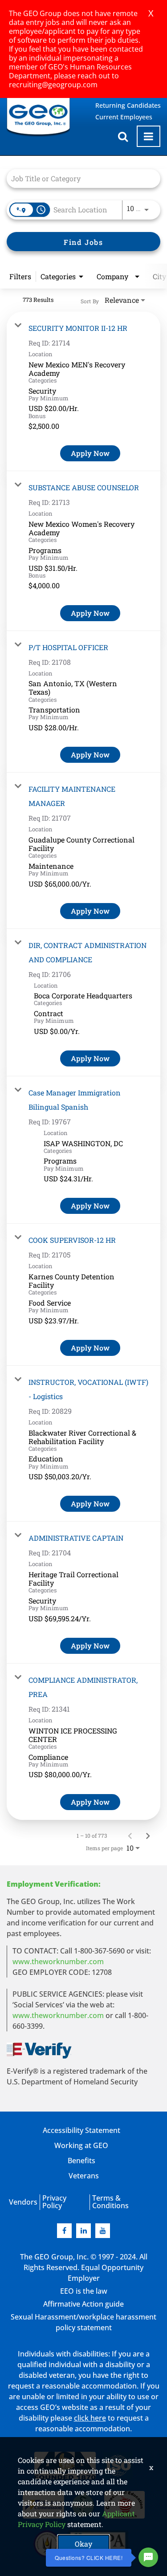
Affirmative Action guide (83, 2304)
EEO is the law (84, 2291)
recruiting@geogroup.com (53, 85)
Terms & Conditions (110, 2202)
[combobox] (79, 178)
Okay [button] (83, 2544)
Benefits (81, 2161)
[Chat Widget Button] (148, 2557)
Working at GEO (81, 2145)
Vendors (23, 2202)
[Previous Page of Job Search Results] (130, 1835)
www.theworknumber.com (58, 1962)
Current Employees (124, 117)
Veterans (84, 2176)
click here (90, 2418)
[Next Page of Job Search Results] (148, 1835)
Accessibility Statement (81, 2130)
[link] (83, 391)
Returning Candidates (128, 105)
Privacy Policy (54, 2202)
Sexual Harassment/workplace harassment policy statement (83, 2322)
